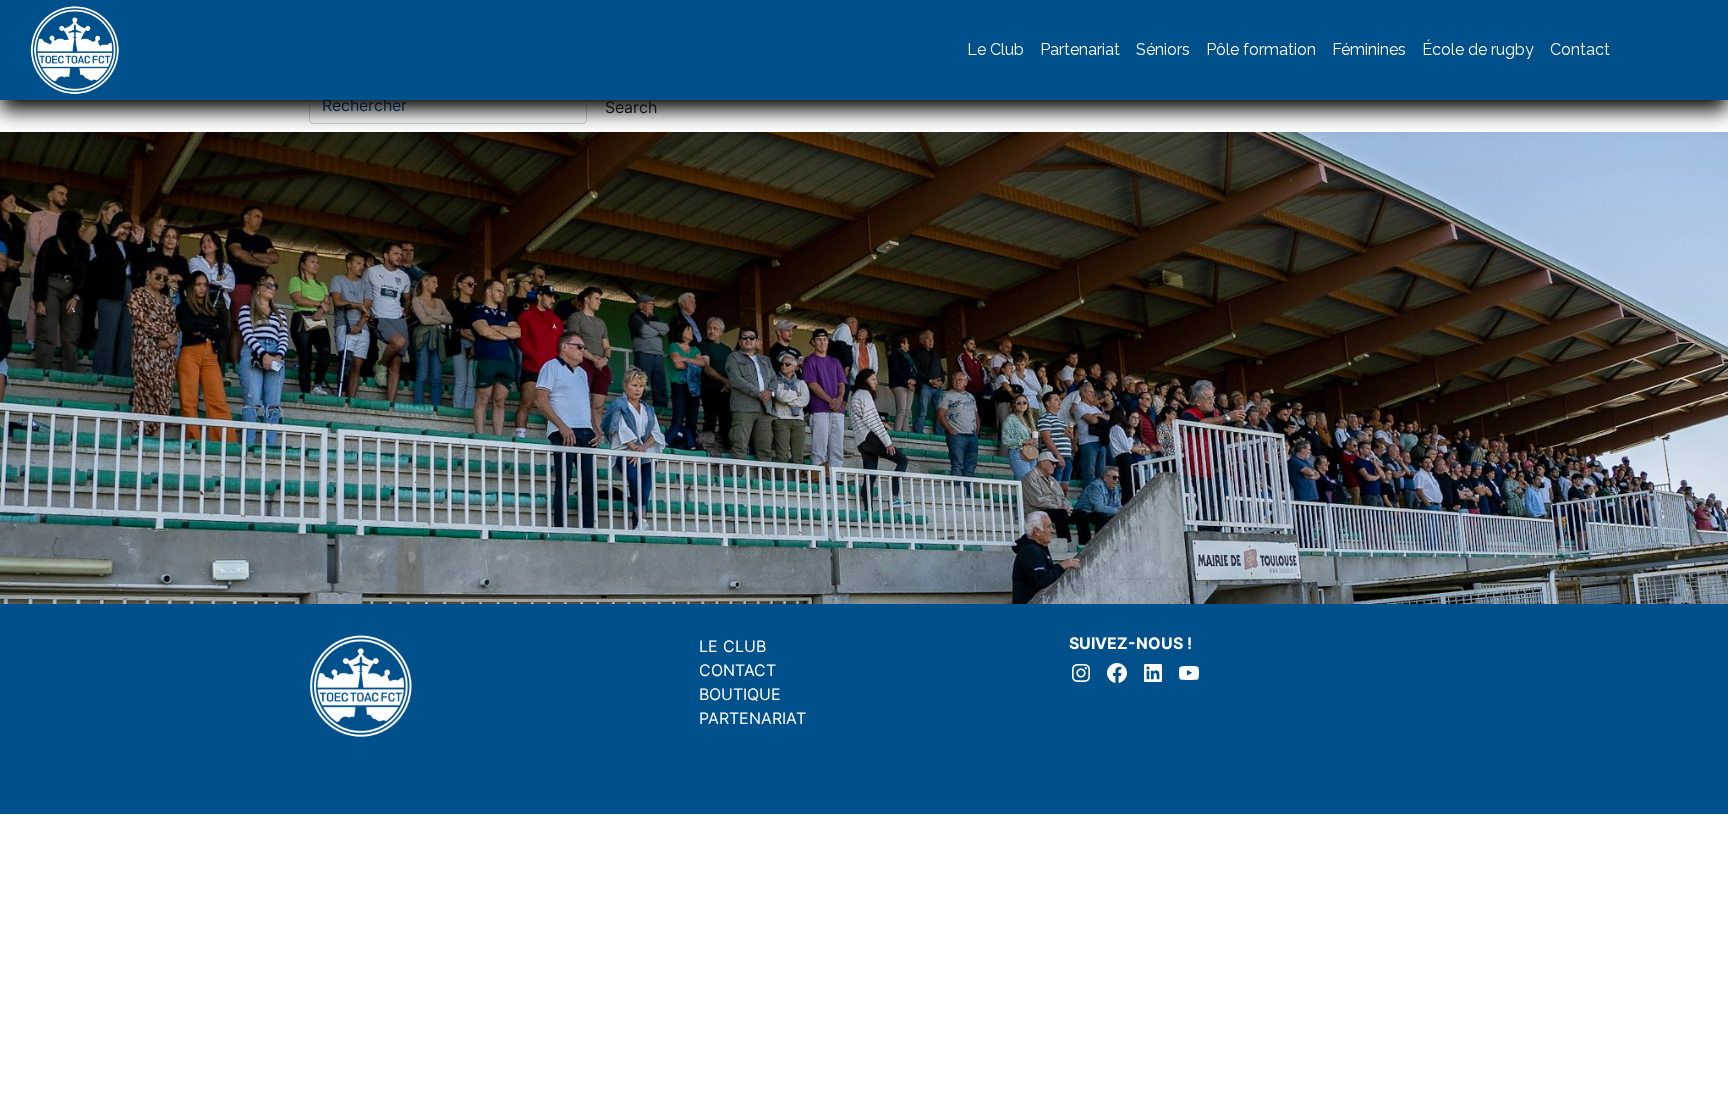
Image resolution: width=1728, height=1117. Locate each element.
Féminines (1369, 49)
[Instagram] (1638, 50)
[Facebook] (1678, 50)
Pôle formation (1261, 49)
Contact (1580, 49)
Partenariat (1080, 49)
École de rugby (1478, 49)
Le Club (995, 49)
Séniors (1163, 49)
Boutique (740, 694)
